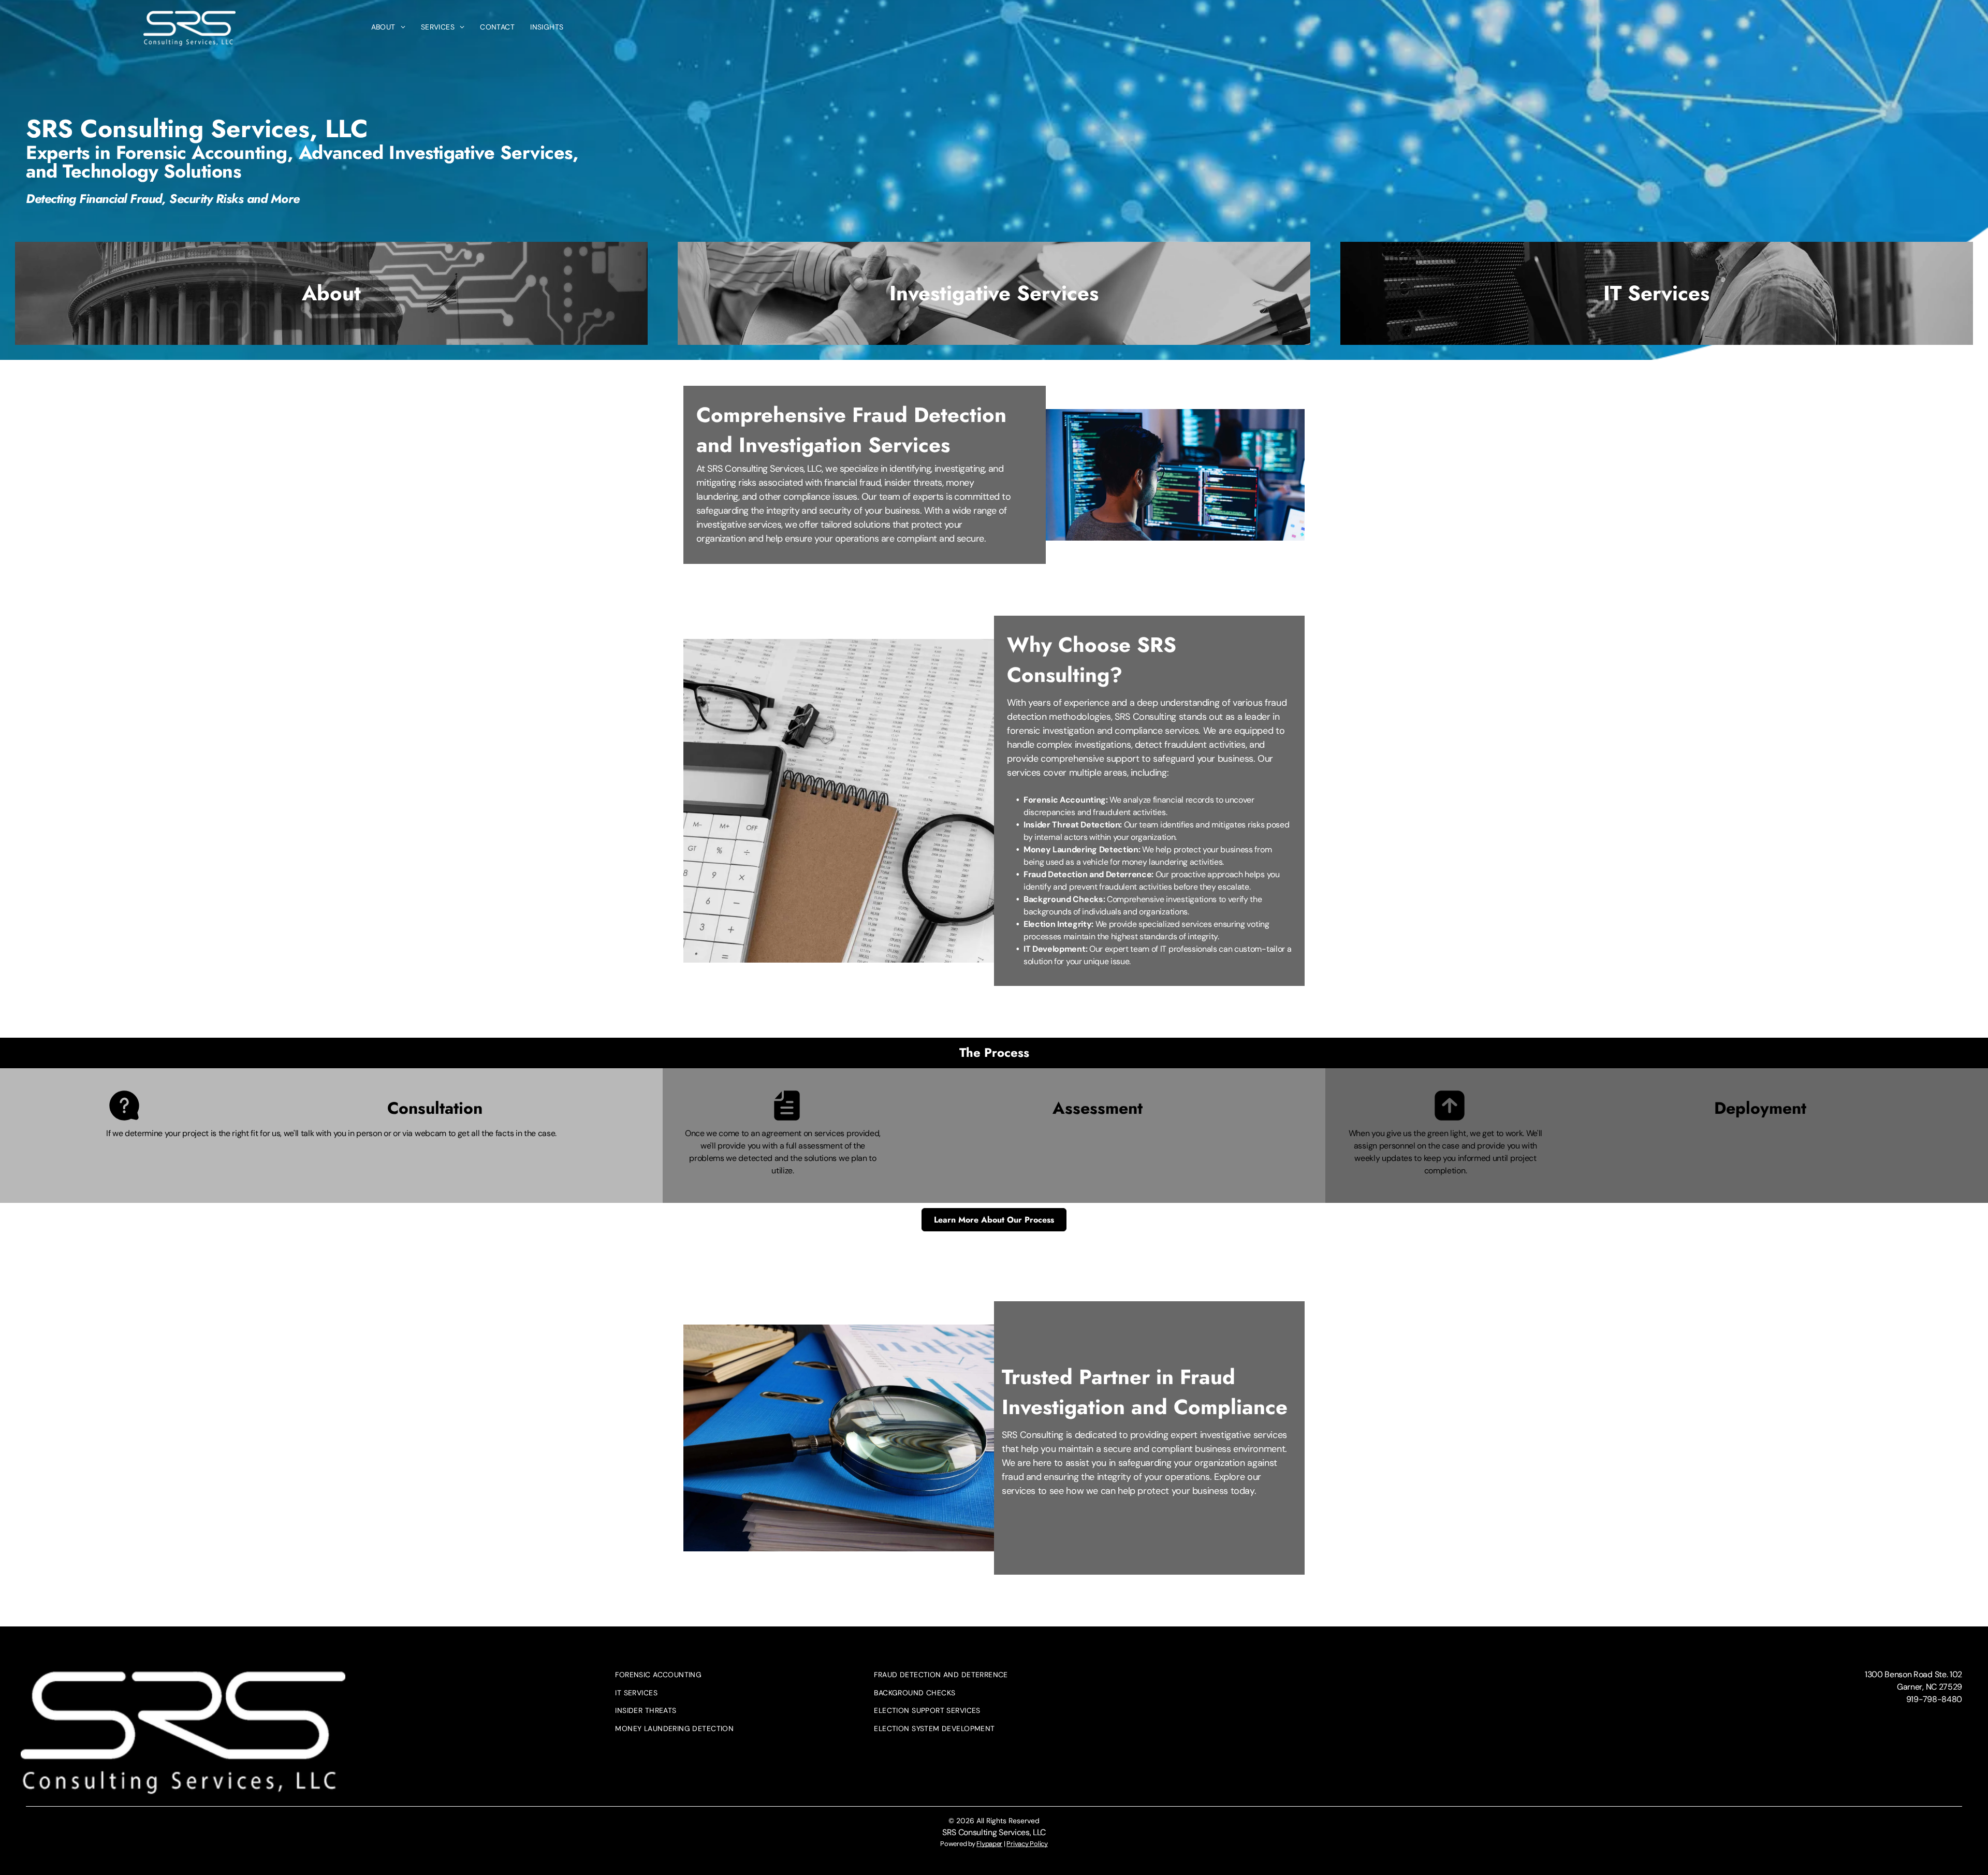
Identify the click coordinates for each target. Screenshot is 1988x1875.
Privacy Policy (1027, 1844)
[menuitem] (388, 27)
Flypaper (989, 1844)
